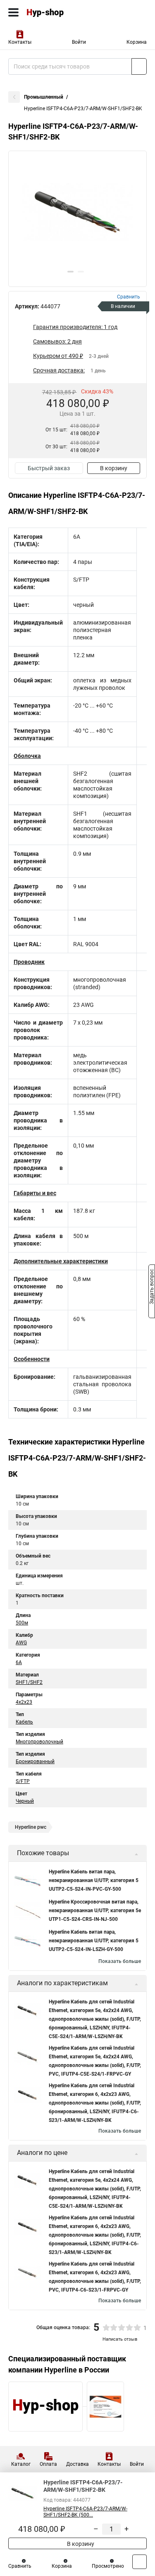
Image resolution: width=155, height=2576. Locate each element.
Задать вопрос (152, 1288)
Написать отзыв (120, 2339)
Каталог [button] (21, 2464)
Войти (79, 42)
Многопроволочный (39, 1742)
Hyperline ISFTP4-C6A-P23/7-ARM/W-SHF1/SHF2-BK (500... (85, 2512)
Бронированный (35, 1762)
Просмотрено (108, 2566)
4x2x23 (24, 1702)
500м (22, 1623)
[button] (70, 272)
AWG (21, 1643)
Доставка (77, 2464)
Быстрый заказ (49, 468)
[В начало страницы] (139, 2562)
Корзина (137, 42)
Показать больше (120, 1961)
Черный (25, 1801)
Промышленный (44, 97)
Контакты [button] (20, 42)
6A (19, 1662)
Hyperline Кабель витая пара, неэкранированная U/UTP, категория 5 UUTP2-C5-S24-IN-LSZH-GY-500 (94, 1941)
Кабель (24, 1722)
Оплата (48, 2464)
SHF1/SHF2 (29, 1682)
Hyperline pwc (31, 1827)
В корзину (114, 468)
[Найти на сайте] (139, 66)
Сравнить (20, 2566)
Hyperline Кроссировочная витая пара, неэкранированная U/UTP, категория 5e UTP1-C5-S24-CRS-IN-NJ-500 (95, 1911)
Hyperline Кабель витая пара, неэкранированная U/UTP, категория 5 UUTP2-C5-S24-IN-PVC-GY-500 (94, 1880)
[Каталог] (13, 12)
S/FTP (23, 1781)
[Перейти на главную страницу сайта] (62, 12)
